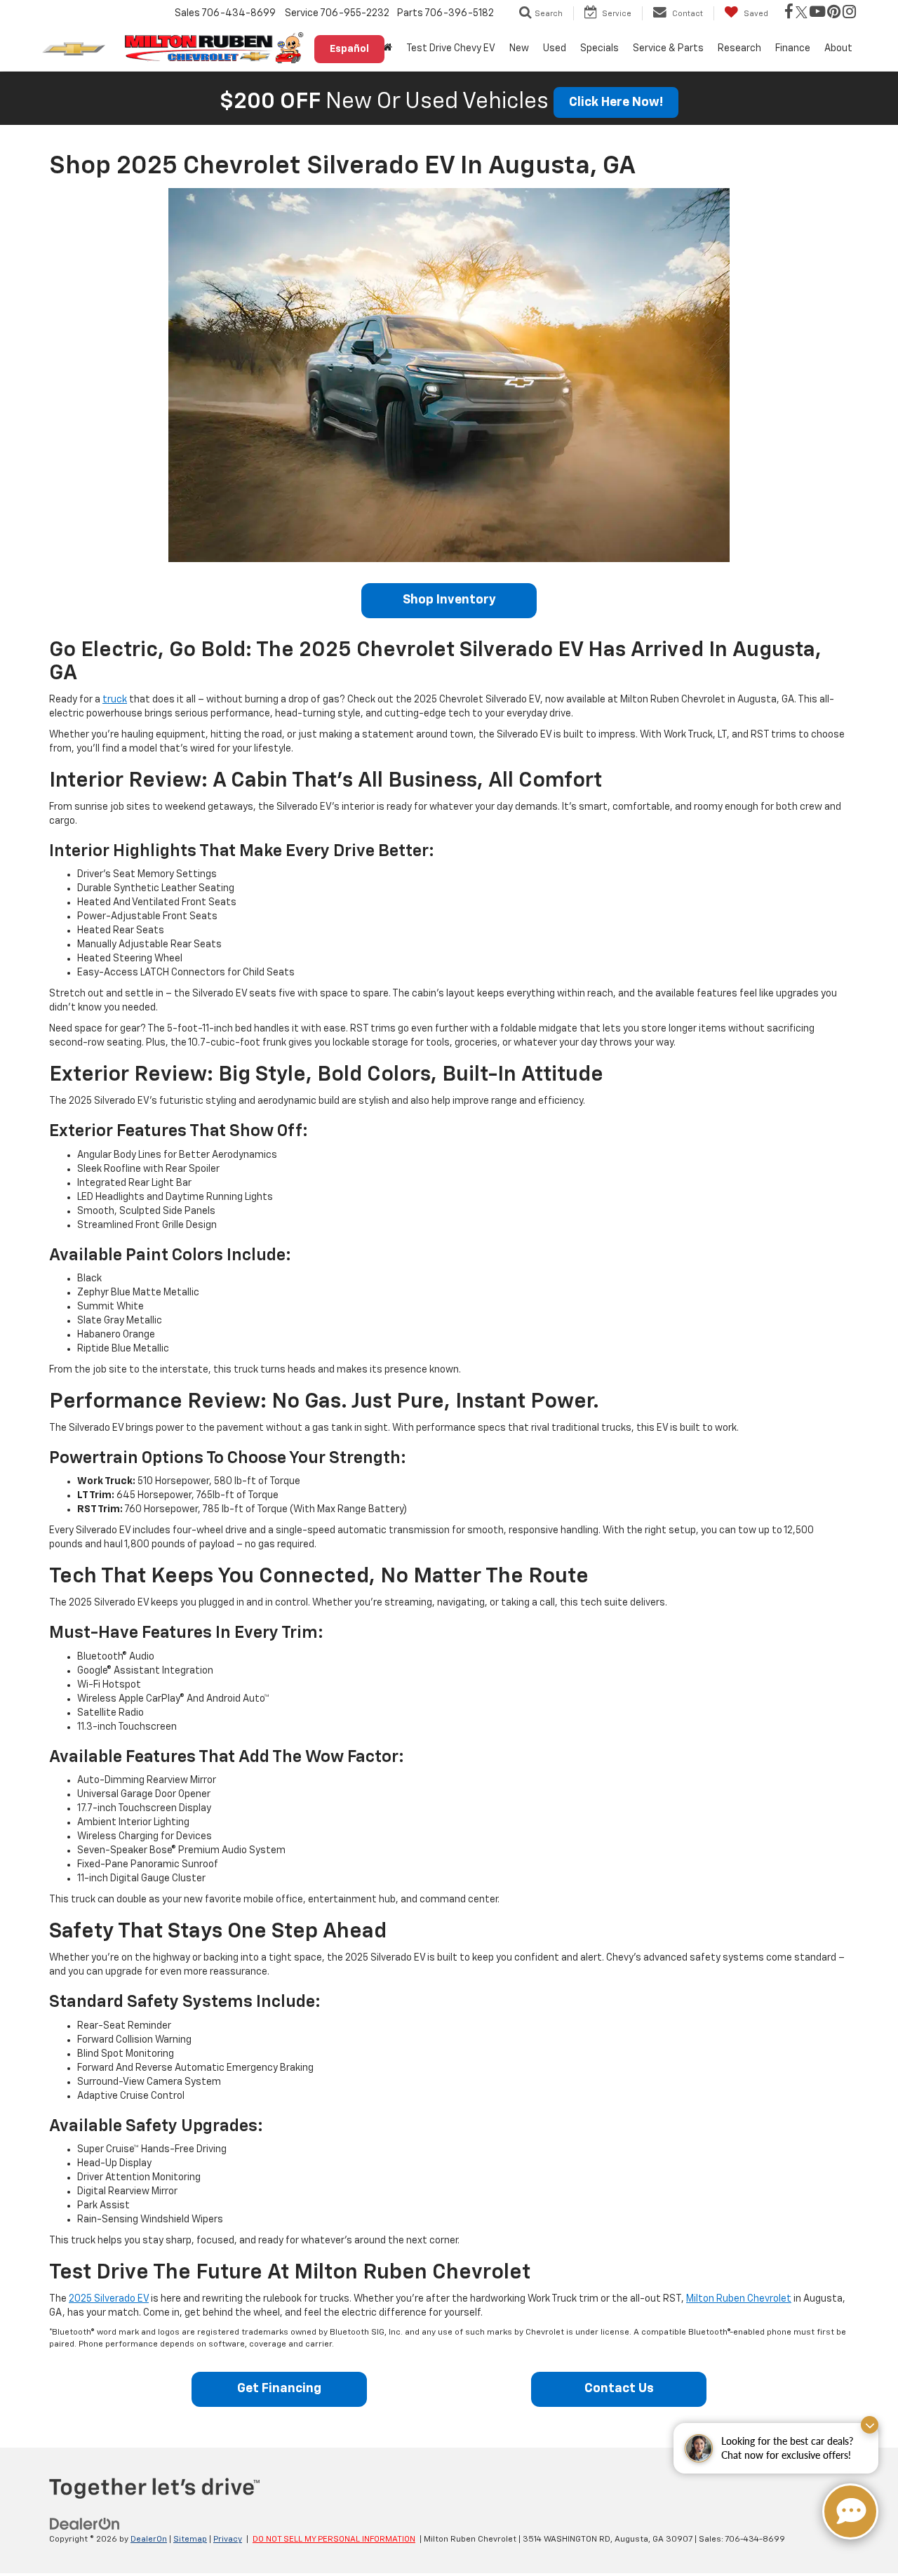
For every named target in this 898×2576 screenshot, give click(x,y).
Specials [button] (599, 48)
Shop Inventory (449, 600)
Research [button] (739, 48)
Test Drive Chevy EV (451, 48)
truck (115, 700)
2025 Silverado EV (109, 2299)
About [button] (838, 48)
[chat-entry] (850, 2511)
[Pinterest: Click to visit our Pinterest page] (834, 13)
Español (349, 49)
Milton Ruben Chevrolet (739, 2299)
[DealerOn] (85, 2524)
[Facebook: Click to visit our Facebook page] (789, 13)
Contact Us (619, 2389)
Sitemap (190, 2540)
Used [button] (555, 48)
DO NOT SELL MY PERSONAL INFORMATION (334, 2540)
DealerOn (149, 2540)
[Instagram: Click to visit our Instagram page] (849, 13)
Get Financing (279, 2389)
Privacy (228, 2540)
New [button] (519, 48)
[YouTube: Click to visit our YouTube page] (817, 13)
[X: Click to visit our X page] (802, 13)
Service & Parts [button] (668, 48)
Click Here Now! (616, 102)
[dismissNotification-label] (870, 2425)
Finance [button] (793, 48)
